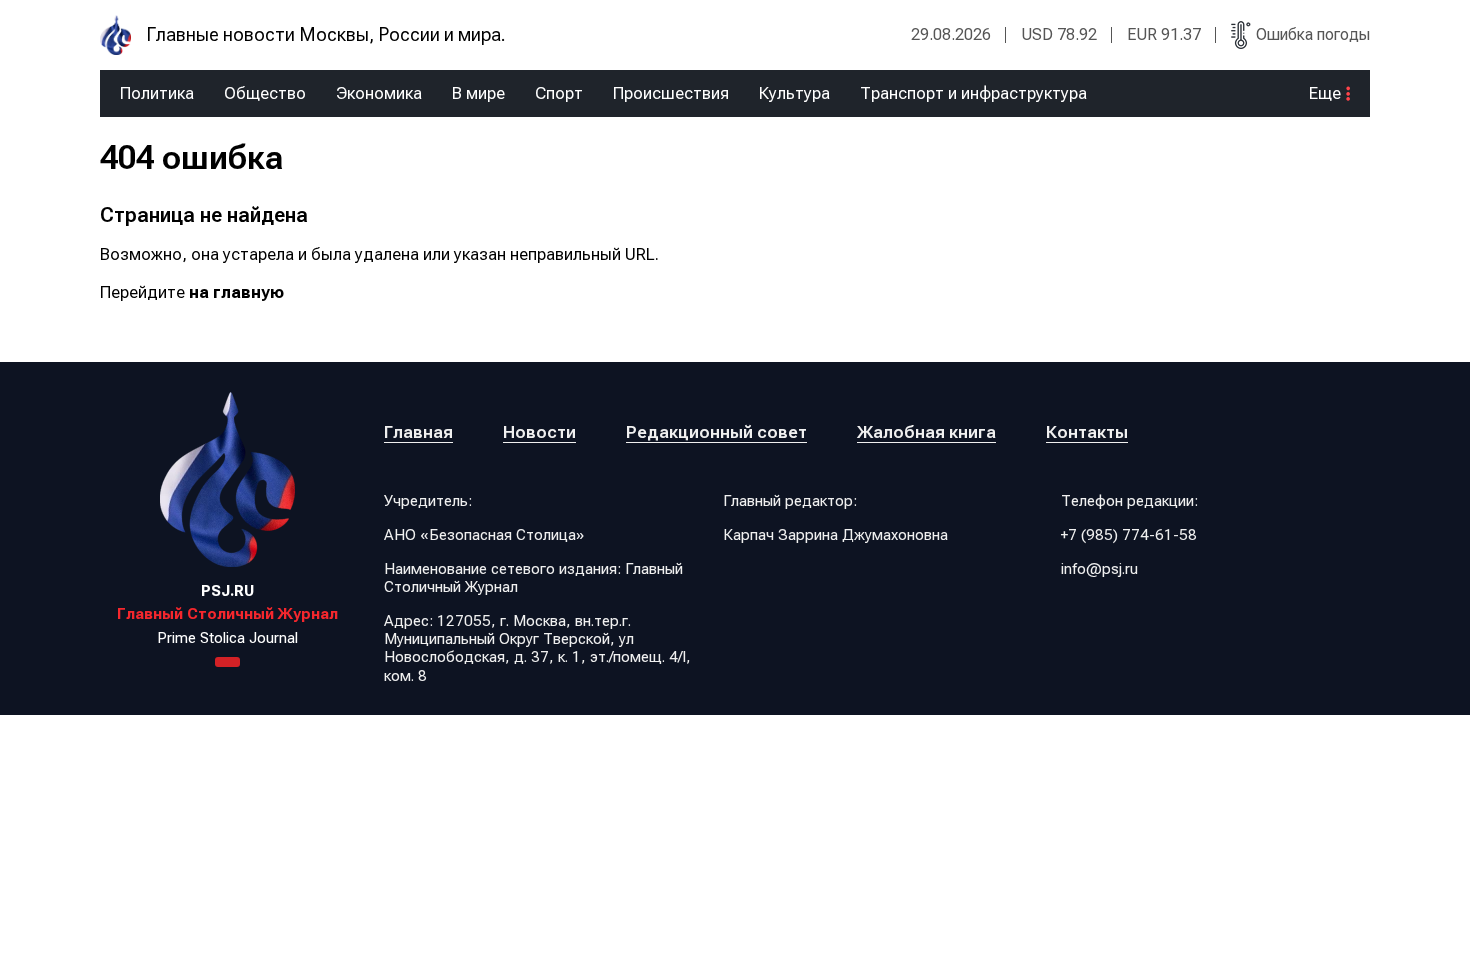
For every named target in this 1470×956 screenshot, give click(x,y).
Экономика (379, 93)
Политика (157, 93)
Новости (539, 432)
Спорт (559, 93)
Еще (1325, 93)
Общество (265, 93)
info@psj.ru (1099, 569)
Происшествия (671, 93)
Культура (794, 93)
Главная (418, 432)
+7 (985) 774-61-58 (1129, 535)
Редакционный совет (716, 432)
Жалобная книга (926, 432)
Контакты (1087, 432)
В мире (478, 93)
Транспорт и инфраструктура (973, 93)
